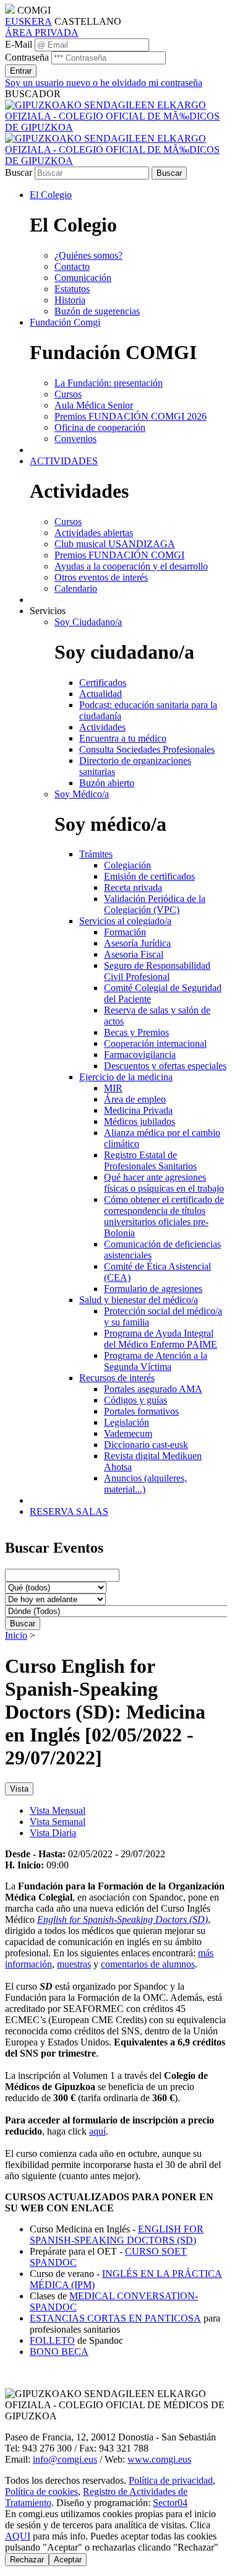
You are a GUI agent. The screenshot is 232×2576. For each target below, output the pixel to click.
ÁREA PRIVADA (42, 33)
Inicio (16, 1635)
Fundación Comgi (65, 322)
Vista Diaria (53, 1833)
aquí (97, 2131)
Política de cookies (41, 2491)
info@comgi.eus (65, 2459)
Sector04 (170, 2503)
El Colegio (51, 195)
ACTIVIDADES (64, 461)
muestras (74, 1964)
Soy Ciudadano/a (88, 622)
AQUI (18, 2536)
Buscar (19, 172)
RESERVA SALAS (69, 1511)
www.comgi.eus (159, 2459)
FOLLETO (52, 2340)
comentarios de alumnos (148, 1964)
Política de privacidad (171, 2480)
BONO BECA (59, 2352)
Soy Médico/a (82, 794)
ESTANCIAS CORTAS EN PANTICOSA (115, 2318)
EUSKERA (28, 21)
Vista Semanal (58, 1822)
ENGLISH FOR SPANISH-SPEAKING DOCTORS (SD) (117, 2235)
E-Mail (19, 44)
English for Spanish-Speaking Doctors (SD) (122, 1919)
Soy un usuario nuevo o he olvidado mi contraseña (104, 83)
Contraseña (27, 57)
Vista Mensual (58, 1811)
